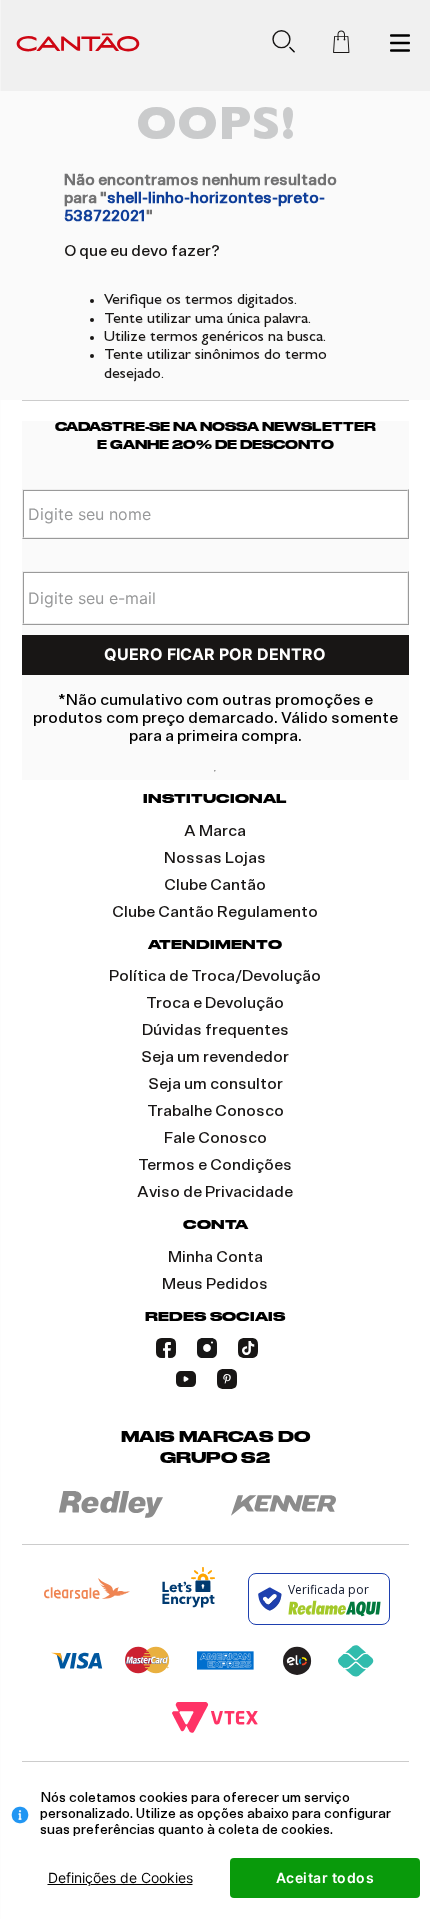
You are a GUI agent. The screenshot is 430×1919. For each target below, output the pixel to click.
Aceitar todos (325, 1877)
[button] (291, 45)
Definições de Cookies (120, 1877)
